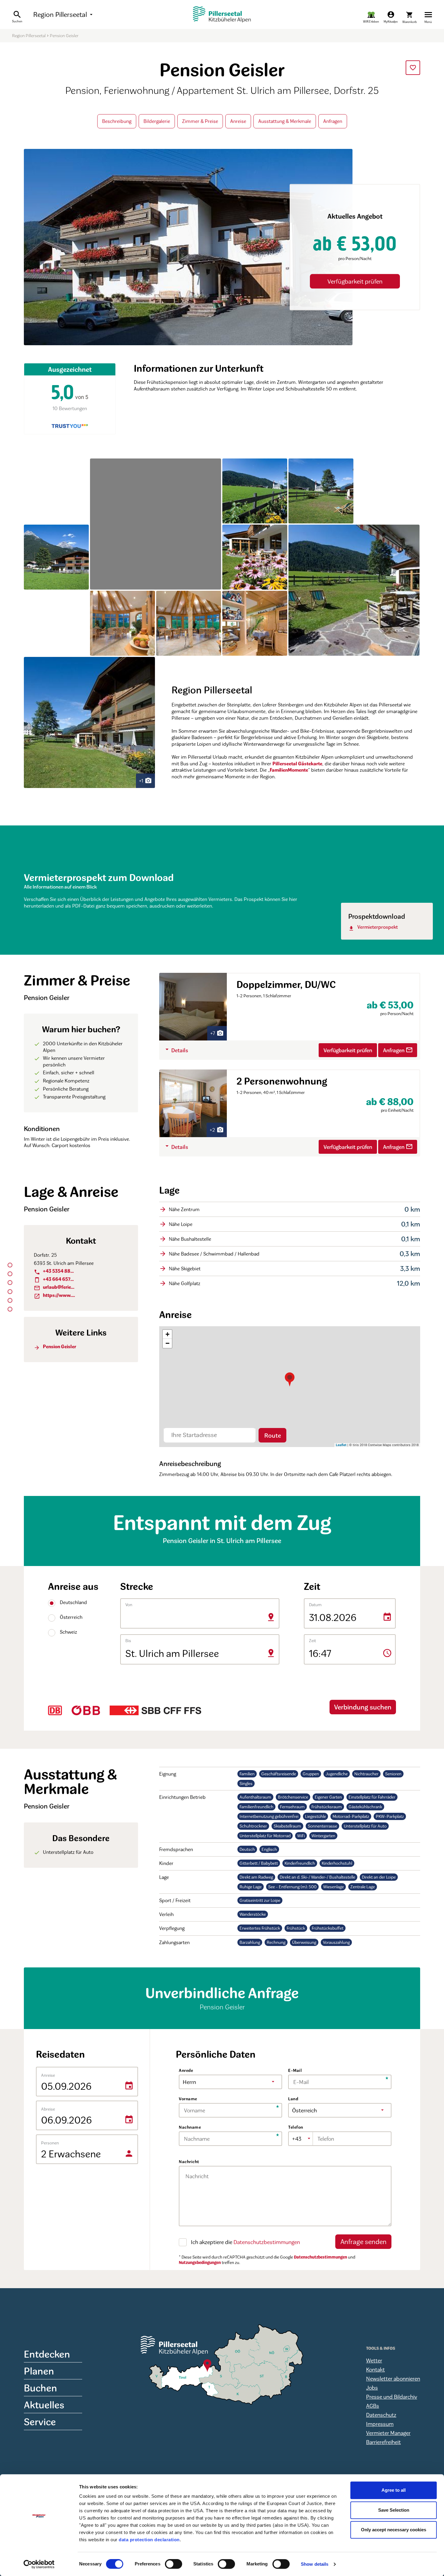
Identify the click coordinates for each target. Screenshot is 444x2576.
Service (40, 2422)
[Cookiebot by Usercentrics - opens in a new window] (39, 2564)
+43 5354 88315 (55, 1271)
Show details (315, 2564)
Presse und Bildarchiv (392, 2397)
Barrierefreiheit (383, 2442)
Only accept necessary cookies (394, 2530)
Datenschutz (381, 2415)
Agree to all (394, 2490)
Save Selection (394, 2510)
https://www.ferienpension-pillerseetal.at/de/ (55, 1295)
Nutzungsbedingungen (200, 2262)
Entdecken (47, 2354)
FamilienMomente (289, 770)
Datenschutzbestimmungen (267, 2242)
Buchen (40, 2388)
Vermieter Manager (388, 2433)
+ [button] (167, 1334)
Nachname (190, 2127)
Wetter (374, 2360)
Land (293, 2099)
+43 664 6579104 (55, 1279)
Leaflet (341, 1445)
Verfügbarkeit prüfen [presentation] (355, 281)
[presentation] (413, 68)
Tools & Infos (381, 2348)
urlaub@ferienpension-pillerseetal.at (55, 1287)
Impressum (380, 2424)
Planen (39, 2371)
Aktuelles (44, 2405)
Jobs (372, 2388)
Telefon (296, 2127)
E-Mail (295, 2070)
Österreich (64, 1617)
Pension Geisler (55, 1347)
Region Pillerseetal (64, 14)
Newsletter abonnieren (393, 2378)
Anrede (186, 2070)
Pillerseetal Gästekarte (297, 764)
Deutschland (64, 1602)
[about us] (371, 17)
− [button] (167, 1343)
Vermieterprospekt (373, 927)
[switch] (174, 2564)
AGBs (373, 2406)
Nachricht (189, 2161)
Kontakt (375, 2369)
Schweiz (64, 1632)
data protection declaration (149, 2540)
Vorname (188, 2099)
